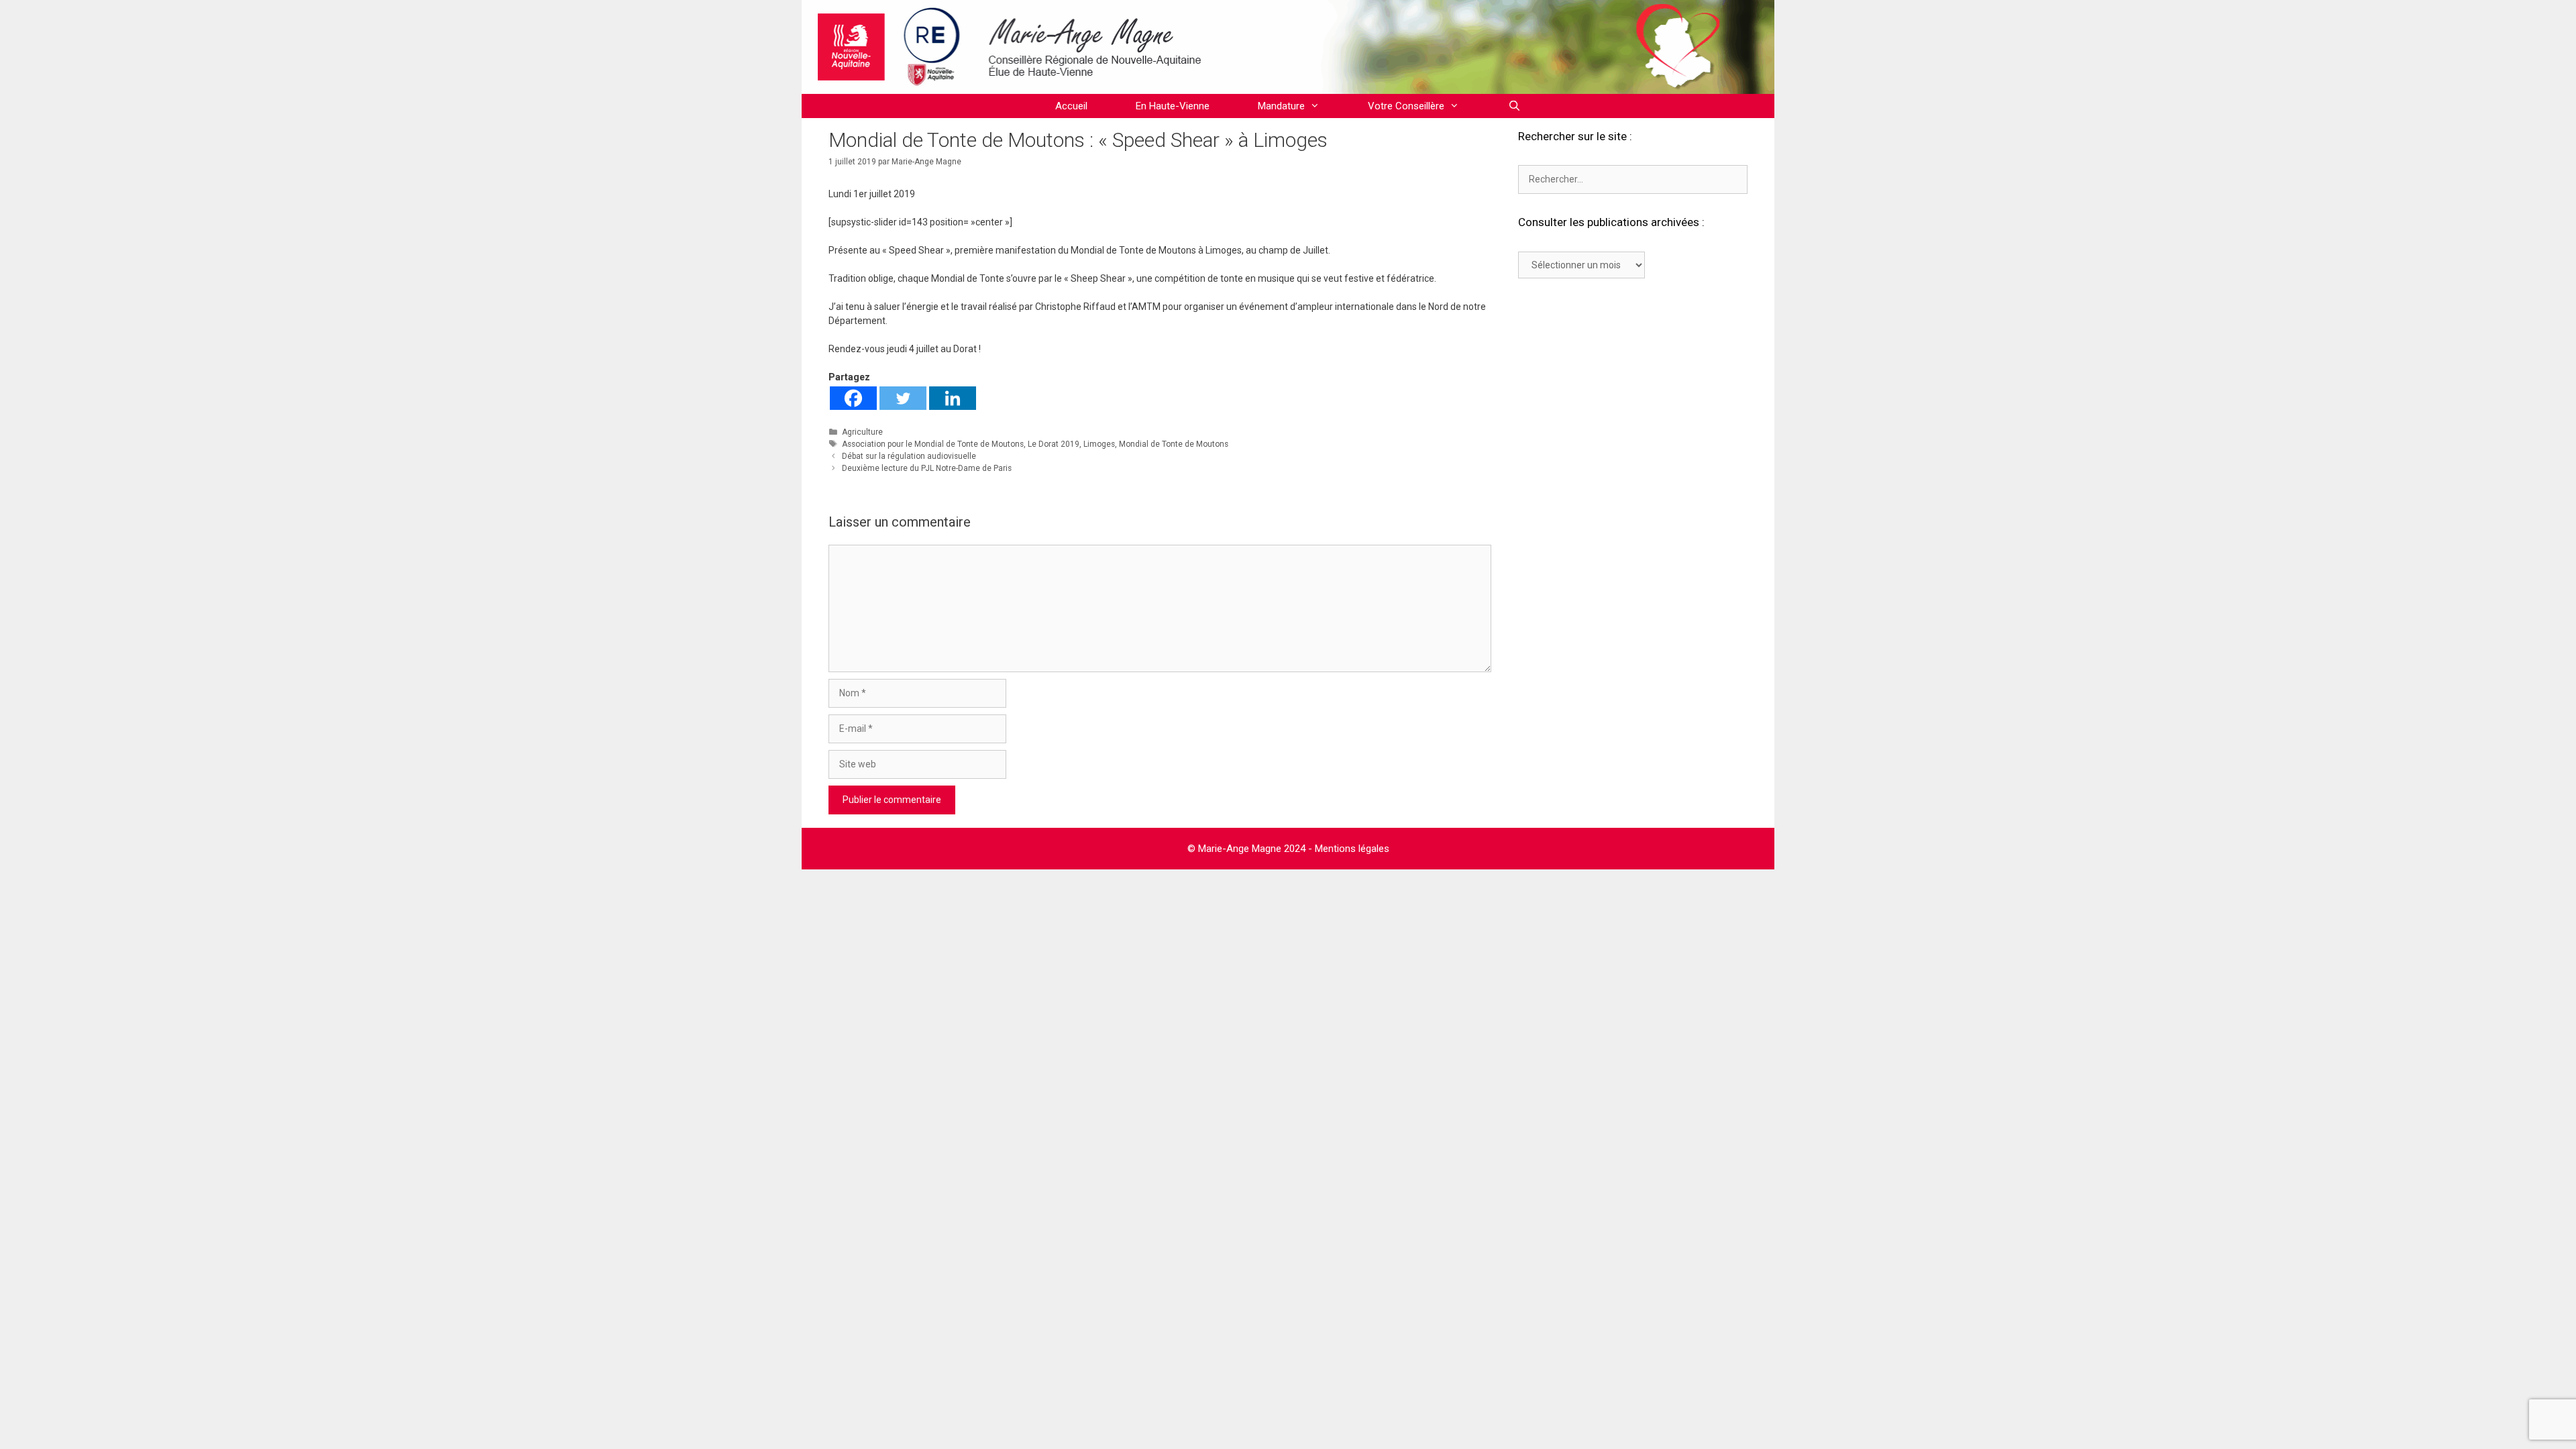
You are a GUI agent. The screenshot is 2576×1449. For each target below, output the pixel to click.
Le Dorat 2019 (1054, 444)
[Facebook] (853, 398)
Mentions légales (1352, 849)
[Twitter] (903, 398)
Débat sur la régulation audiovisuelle (909, 456)
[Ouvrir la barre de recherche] (1514, 106)
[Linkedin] (953, 398)
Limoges (1099, 444)
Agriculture (862, 432)
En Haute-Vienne (1173, 106)
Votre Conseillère (1406, 106)
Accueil (1071, 106)
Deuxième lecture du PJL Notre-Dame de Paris (927, 468)
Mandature (1281, 106)
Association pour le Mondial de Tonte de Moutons (933, 444)
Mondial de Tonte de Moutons (1174, 444)
